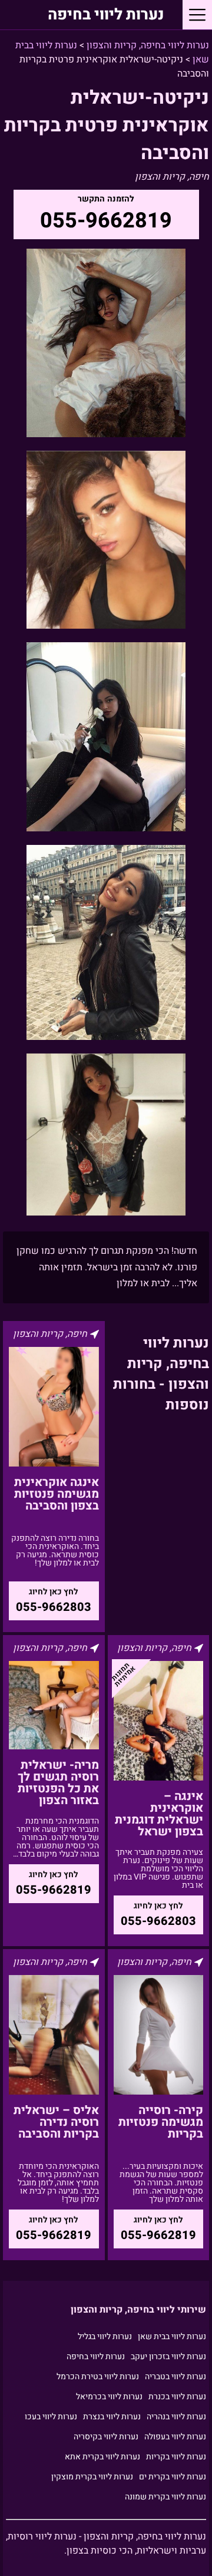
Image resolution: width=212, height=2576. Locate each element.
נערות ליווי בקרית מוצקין (92, 2477)
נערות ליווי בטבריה (175, 2377)
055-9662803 (54, 1607)
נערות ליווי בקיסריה (106, 2437)
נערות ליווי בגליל (105, 2336)
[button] (197, 15)
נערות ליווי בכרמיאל (109, 2397)
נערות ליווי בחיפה (106, 15)
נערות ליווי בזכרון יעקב (168, 2357)
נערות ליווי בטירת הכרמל (98, 2377)
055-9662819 (106, 221)
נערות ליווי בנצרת (112, 2417)
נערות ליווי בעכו (51, 2417)
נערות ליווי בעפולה (175, 2437)
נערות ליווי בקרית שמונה (165, 2497)
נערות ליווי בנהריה (176, 2417)
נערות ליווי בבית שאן (172, 2336)
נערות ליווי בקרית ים (173, 2477)
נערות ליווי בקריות (176, 2457)
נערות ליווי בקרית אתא (102, 2457)
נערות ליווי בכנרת (177, 2397)
